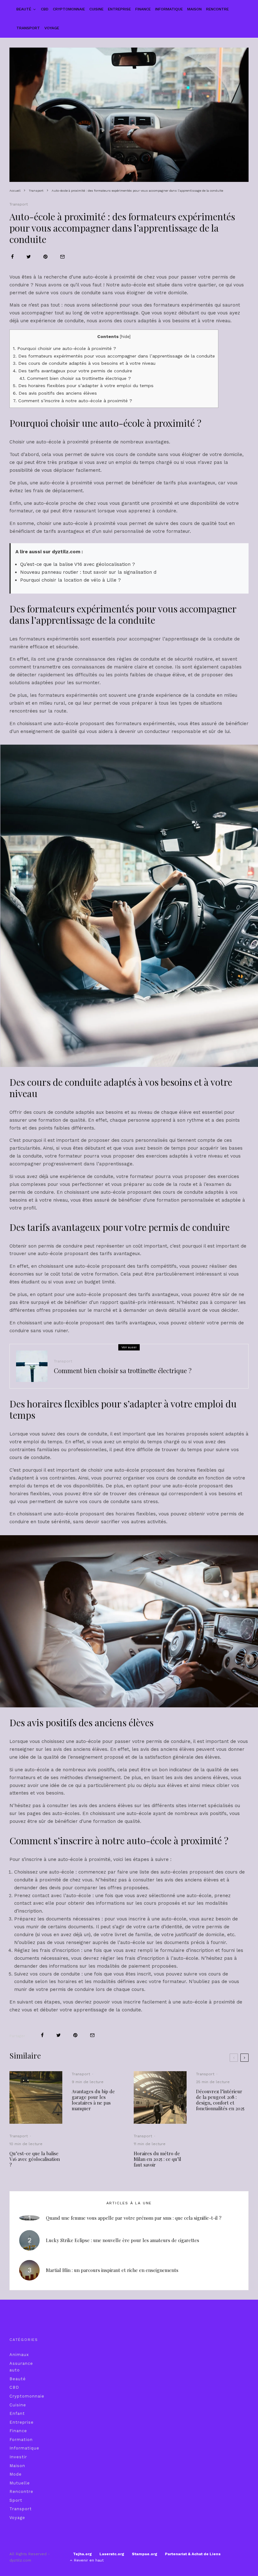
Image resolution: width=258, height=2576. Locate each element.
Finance (143, 9)
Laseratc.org (112, 2554)
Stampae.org (145, 2554)
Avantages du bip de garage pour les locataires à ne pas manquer (93, 2100)
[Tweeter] (29, 257)
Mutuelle (20, 2483)
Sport (16, 2500)
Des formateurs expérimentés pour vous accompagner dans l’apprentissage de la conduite (114, 356)
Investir (18, 2457)
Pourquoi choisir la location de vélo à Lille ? (70, 580)
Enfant (17, 2413)
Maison (194, 9)
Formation (21, 2440)
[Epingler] (45, 257)
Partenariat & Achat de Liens (193, 2554)
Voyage (52, 28)
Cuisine (96, 9)
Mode (16, 2474)
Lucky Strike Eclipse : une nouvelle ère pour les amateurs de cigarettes (123, 2240)
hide (125, 337)
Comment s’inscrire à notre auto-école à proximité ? (73, 401)
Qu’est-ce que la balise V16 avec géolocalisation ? (78, 564)
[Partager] (12, 257)
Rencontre (217, 9)
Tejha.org (82, 2554)
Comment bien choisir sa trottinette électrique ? (75, 378)
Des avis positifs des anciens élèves (55, 393)
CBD (45, 9)
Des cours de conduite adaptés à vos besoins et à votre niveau (84, 363)
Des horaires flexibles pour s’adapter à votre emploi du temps (83, 386)
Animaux (19, 2355)
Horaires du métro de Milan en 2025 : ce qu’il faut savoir (157, 2159)
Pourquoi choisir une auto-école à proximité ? (64, 348)
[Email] (62, 257)
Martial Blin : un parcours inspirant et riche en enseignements (112, 2270)
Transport (28, 28)
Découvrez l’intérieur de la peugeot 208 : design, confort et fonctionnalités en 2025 (220, 2100)
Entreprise (119, 9)
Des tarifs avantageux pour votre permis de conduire (73, 371)
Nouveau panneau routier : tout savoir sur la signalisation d (88, 572)
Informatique (169, 9)
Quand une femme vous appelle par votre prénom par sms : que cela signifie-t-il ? (134, 2218)
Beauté (24, 9)
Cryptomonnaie (69, 9)
